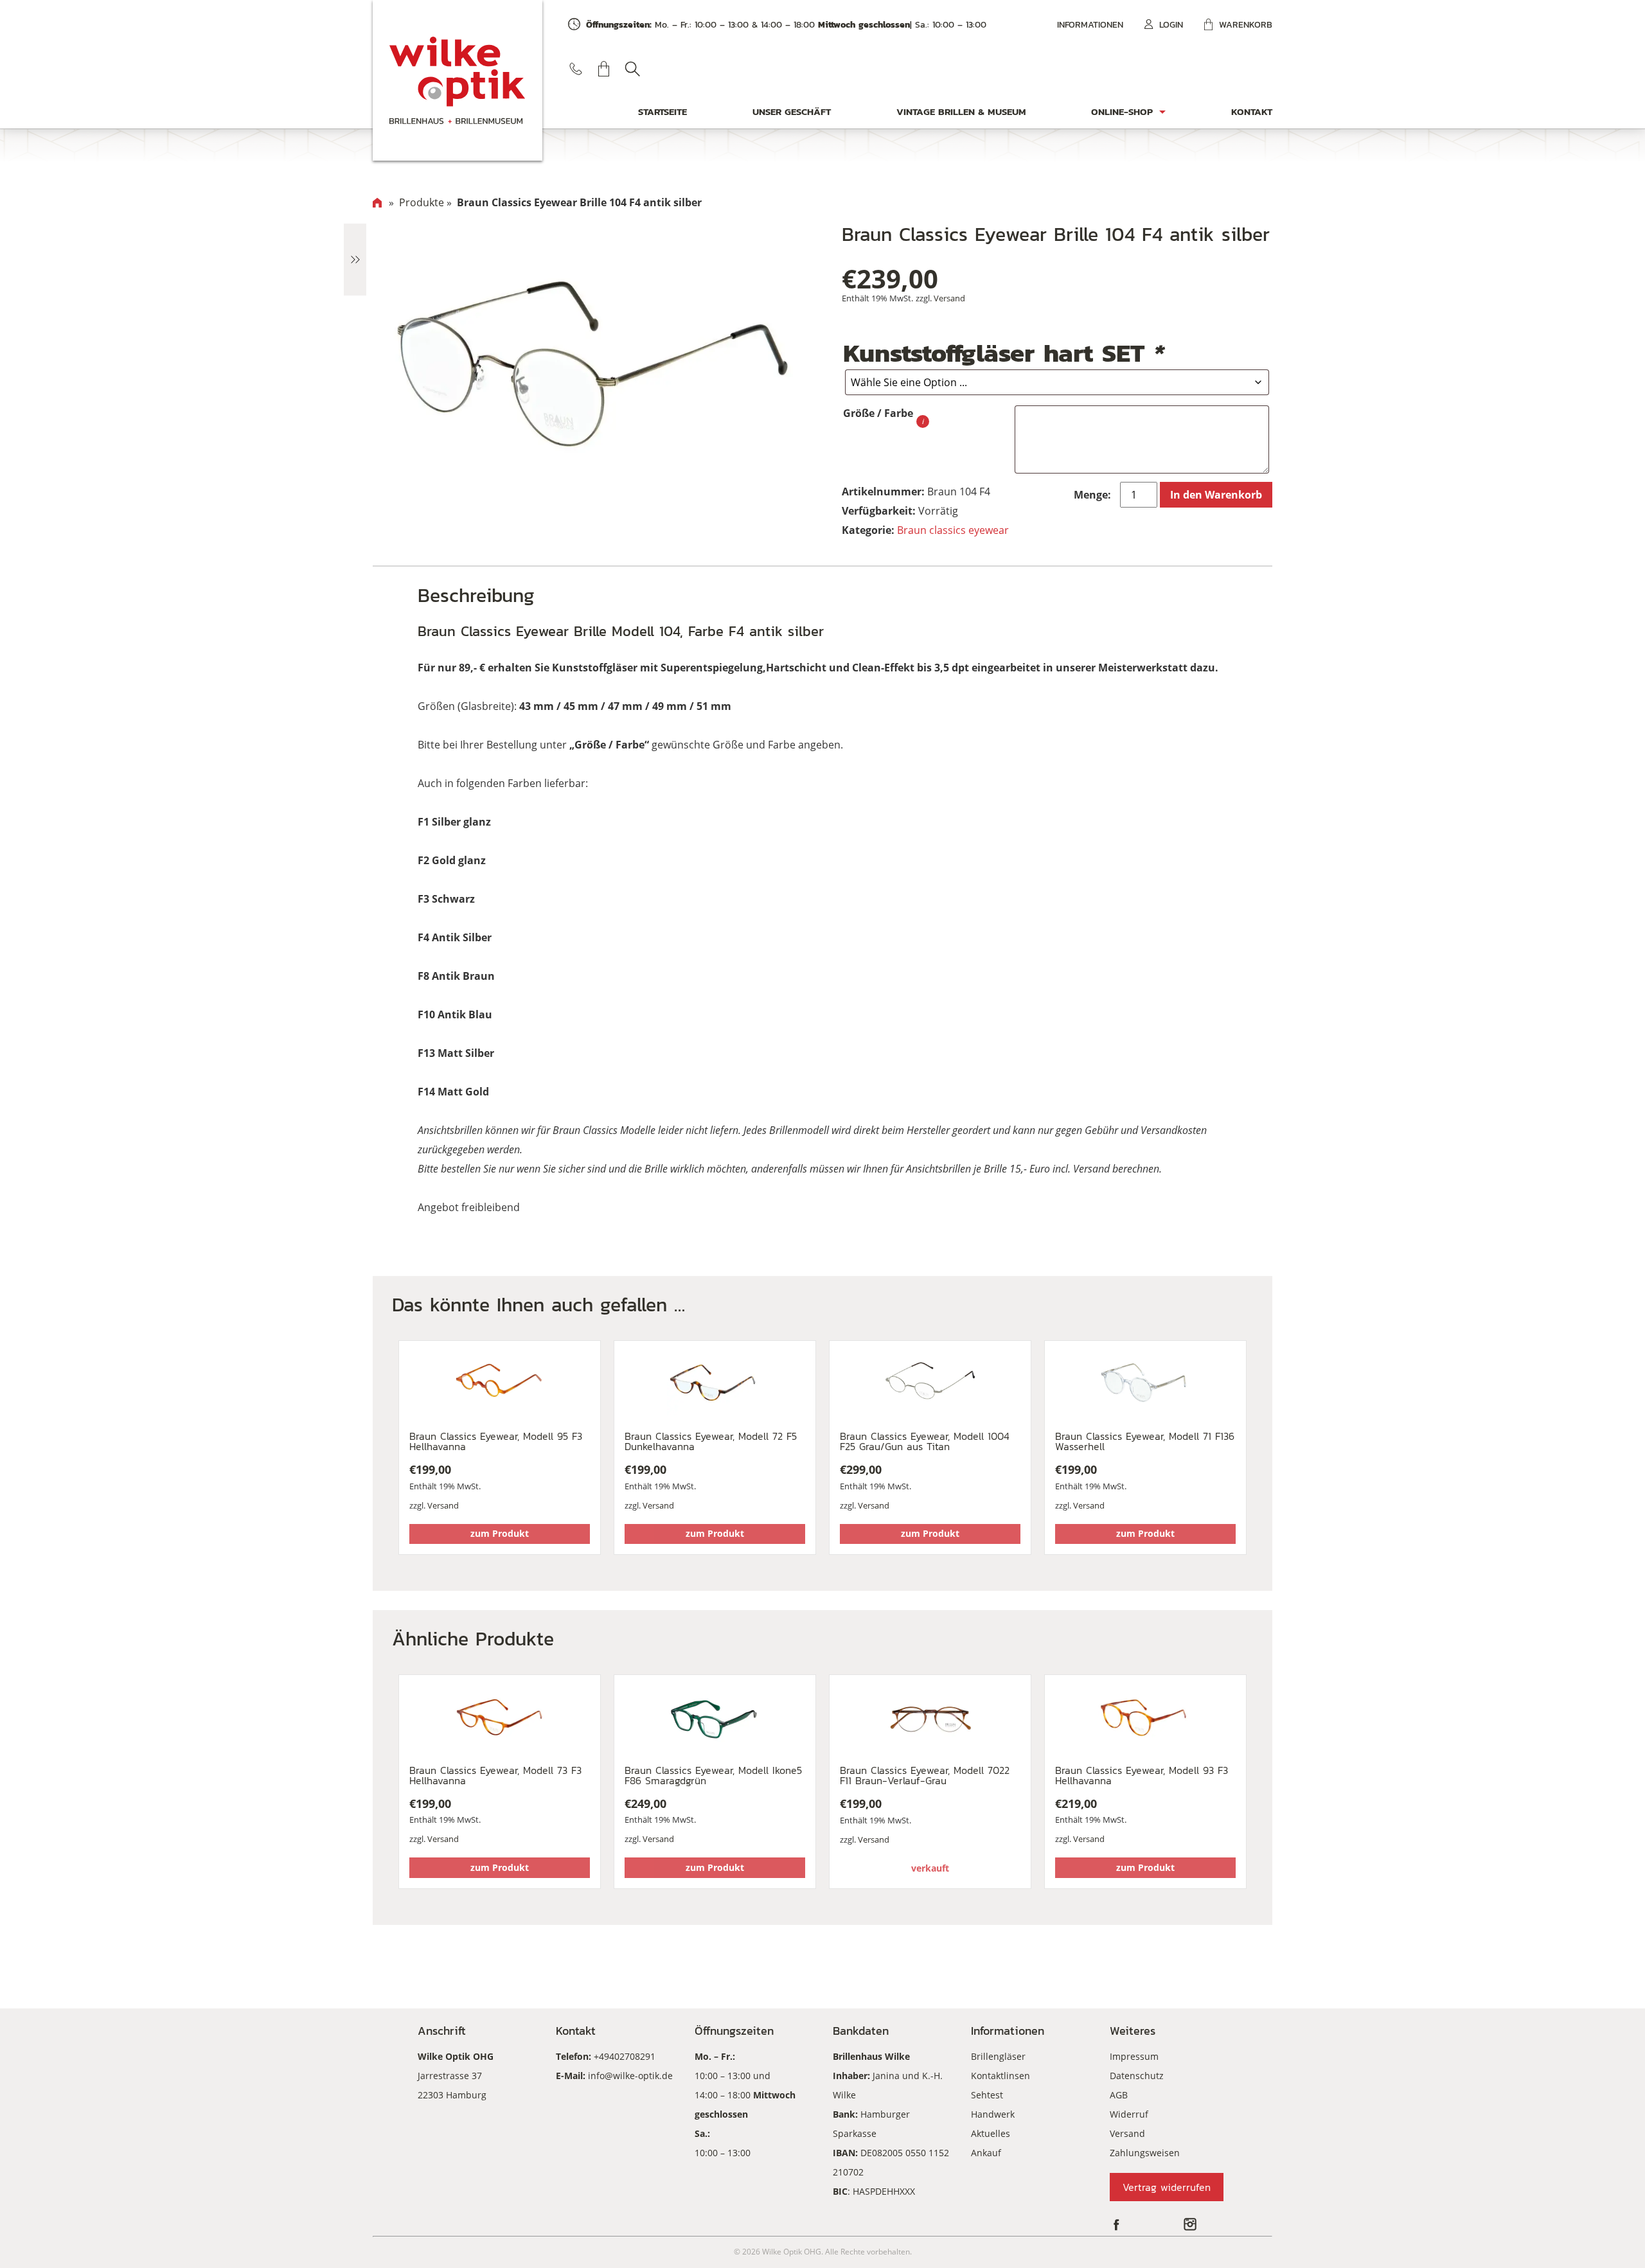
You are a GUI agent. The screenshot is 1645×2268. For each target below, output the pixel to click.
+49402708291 (625, 2056)
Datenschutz (1137, 2076)
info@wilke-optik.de (630, 2076)
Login (1171, 25)
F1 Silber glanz (454, 822)
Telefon (576, 69)
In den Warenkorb (1216, 495)
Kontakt (1252, 111)
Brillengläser (998, 2056)
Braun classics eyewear (953, 530)
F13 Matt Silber (456, 1053)
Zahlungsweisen (1145, 2153)
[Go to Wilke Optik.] (377, 202)
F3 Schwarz (446, 899)
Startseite (662, 111)
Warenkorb (1246, 25)
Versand (949, 298)
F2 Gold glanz (452, 860)
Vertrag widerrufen (1167, 2187)
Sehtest (987, 2095)
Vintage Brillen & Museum (961, 111)
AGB (1119, 2095)
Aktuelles (991, 2133)
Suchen (632, 69)
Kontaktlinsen (1000, 2076)
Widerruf (1129, 2114)
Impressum (1134, 2056)
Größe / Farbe (878, 413)
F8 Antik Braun (456, 976)
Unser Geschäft (792, 111)
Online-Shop (1122, 111)
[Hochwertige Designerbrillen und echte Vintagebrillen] (458, 80)
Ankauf (986, 2153)
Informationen (1090, 25)
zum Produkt (500, 1533)
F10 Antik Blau (455, 1014)
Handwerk (993, 2114)
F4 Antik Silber (455, 937)
